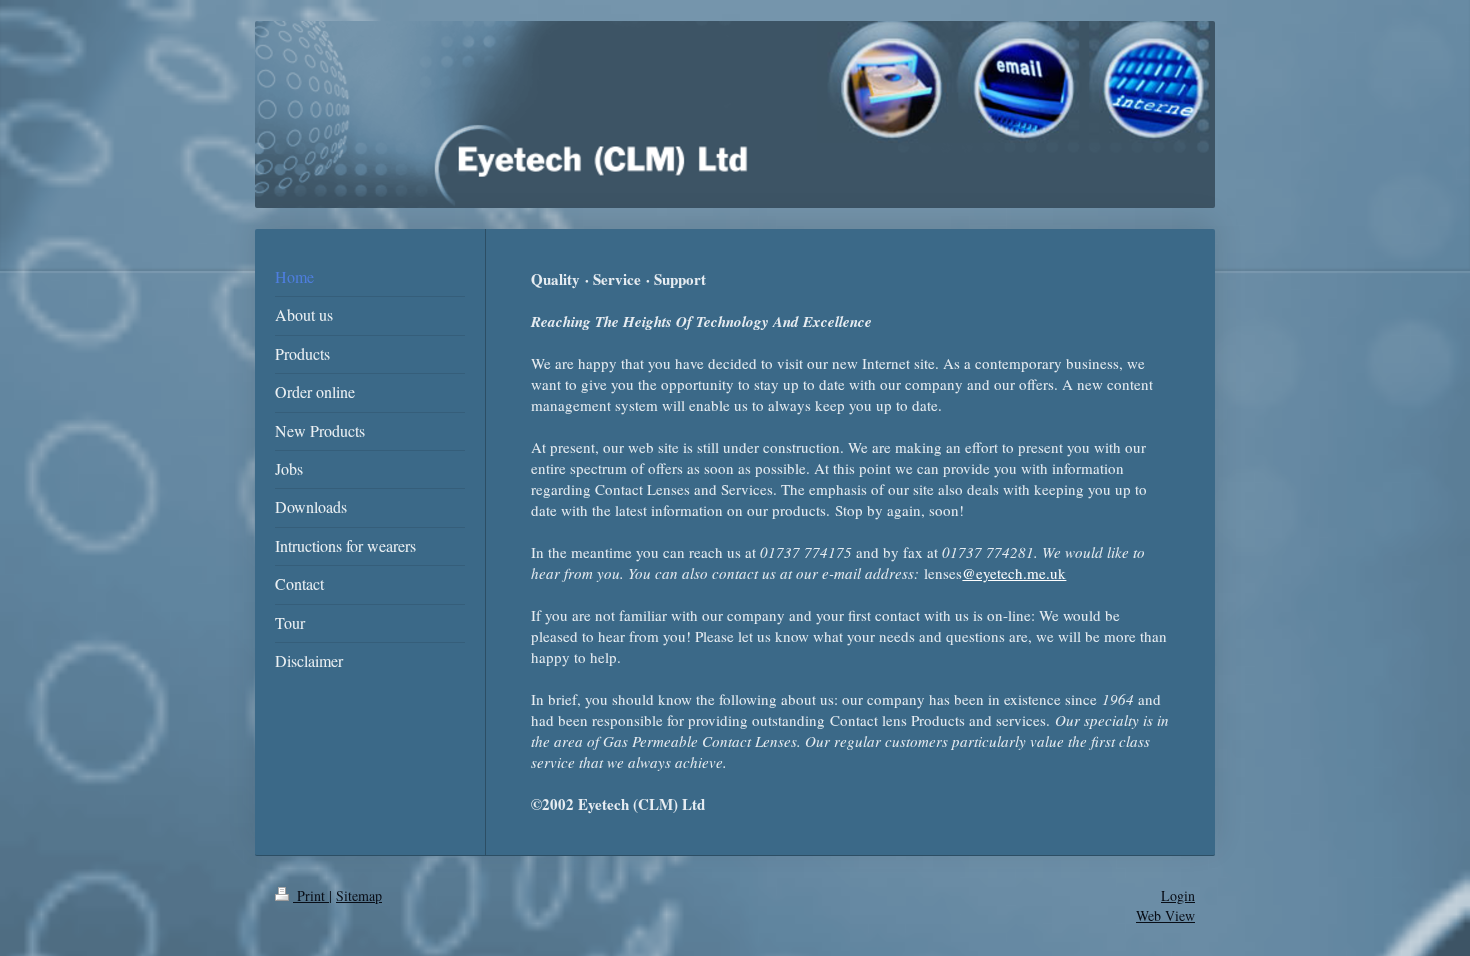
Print (311, 895)
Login (1178, 895)
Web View (1165, 915)
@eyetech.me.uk (1014, 573)
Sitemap (359, 895)
